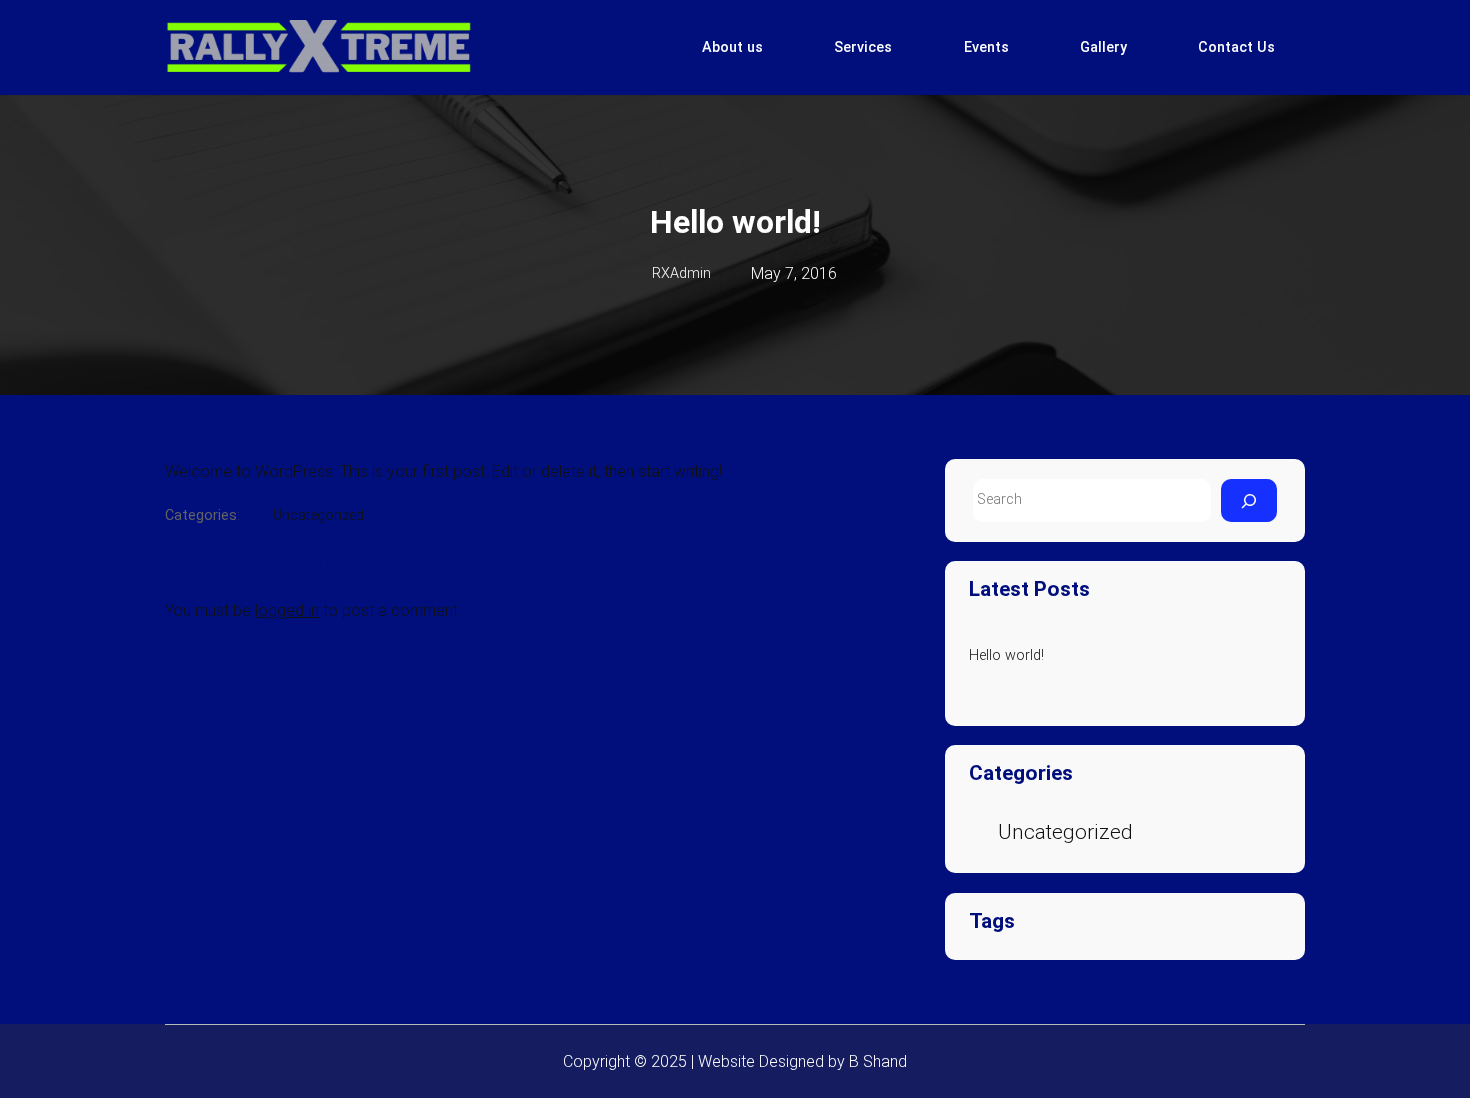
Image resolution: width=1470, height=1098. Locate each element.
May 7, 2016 (794, 273)
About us (732, 47)
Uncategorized (318, 515)
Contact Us (1236, 47)
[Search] (1249, 500)
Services (863, 47)
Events (986, 47)
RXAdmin (681, 273)
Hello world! (1006, 655)
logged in (287, 610)
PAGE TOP (1421, 1048)
